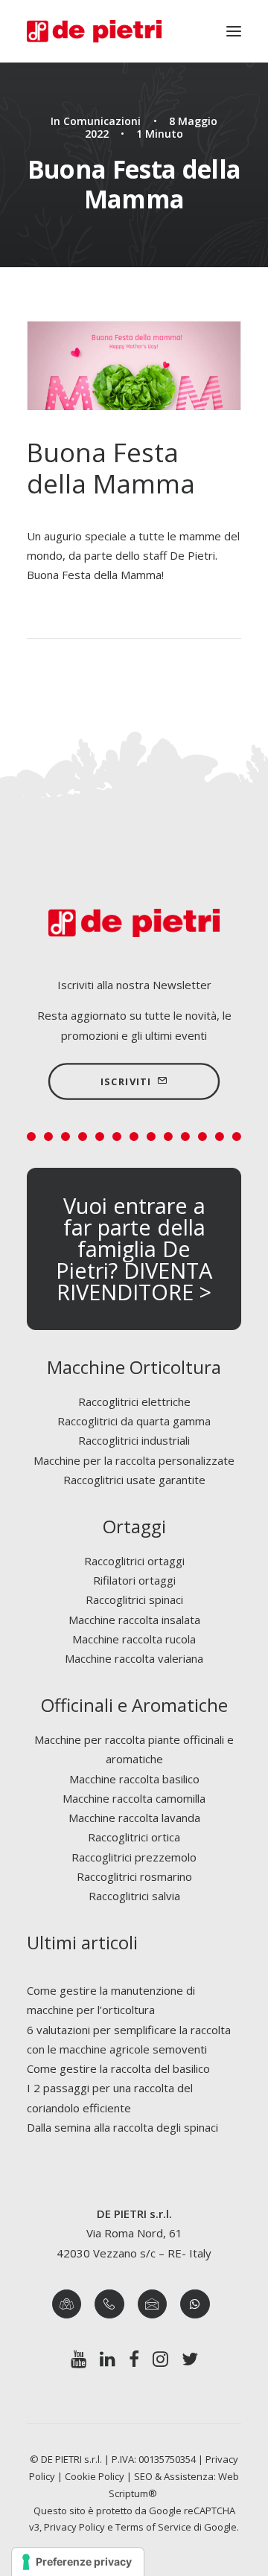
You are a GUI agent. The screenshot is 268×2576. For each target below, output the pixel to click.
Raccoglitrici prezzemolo (134, 1857)
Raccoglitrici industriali (134, 1440)
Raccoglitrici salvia (134, 1896)
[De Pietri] (94, 31)
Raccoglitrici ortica (134, 1837)
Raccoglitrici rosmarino (134, 1876)
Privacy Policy (74, 2527)
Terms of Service (153, 2527)
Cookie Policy (95, 2476)
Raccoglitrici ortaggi (134, 1561)
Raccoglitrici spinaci (134, 1599)
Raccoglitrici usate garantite (134, 1480)
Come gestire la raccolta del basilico (118, 2068)
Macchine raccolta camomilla (134, 1798)
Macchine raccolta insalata (134, 1620)
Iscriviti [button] (126, 1081)
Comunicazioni (102, 121)
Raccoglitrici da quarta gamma (134, 1421)
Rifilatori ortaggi (134, 1580)
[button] (234, 31)
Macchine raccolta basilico (134, 1779)
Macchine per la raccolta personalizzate (134, 1460)
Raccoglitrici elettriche (134, 1402)
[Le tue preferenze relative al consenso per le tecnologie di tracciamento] (78, 2562)
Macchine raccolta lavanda (134, 1818)
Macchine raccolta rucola (134, 1639)
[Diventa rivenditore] (134, 1249)
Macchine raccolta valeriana (134, 1658)
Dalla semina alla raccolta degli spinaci (122, 2127)
